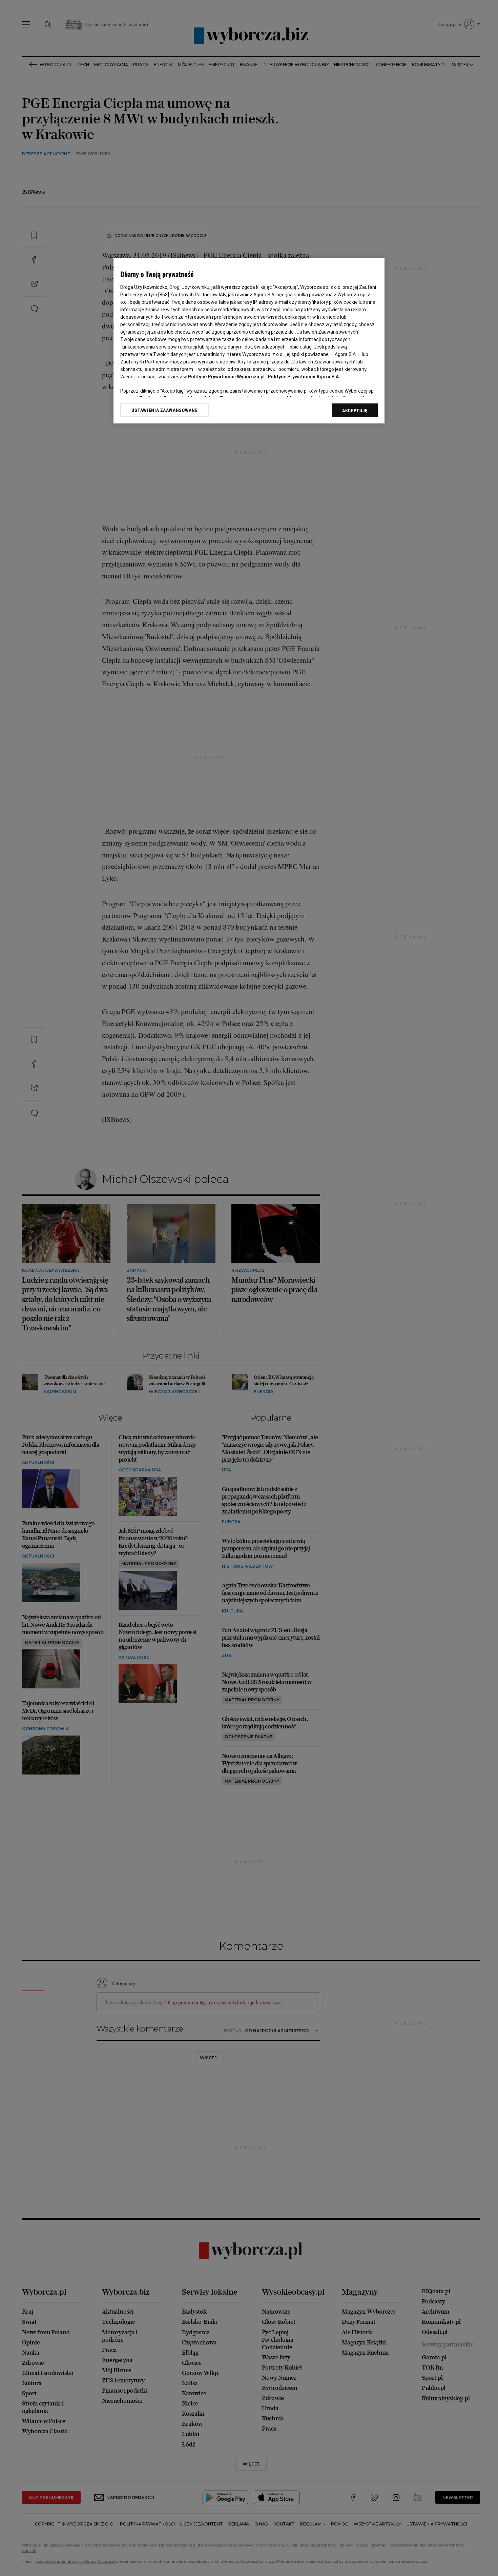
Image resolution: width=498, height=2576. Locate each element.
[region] (249, 341)
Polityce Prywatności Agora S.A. (304, 377)
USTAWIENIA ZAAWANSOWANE (164, 410)
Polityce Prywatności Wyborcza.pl (226, 377)
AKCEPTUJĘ (355, 411)
